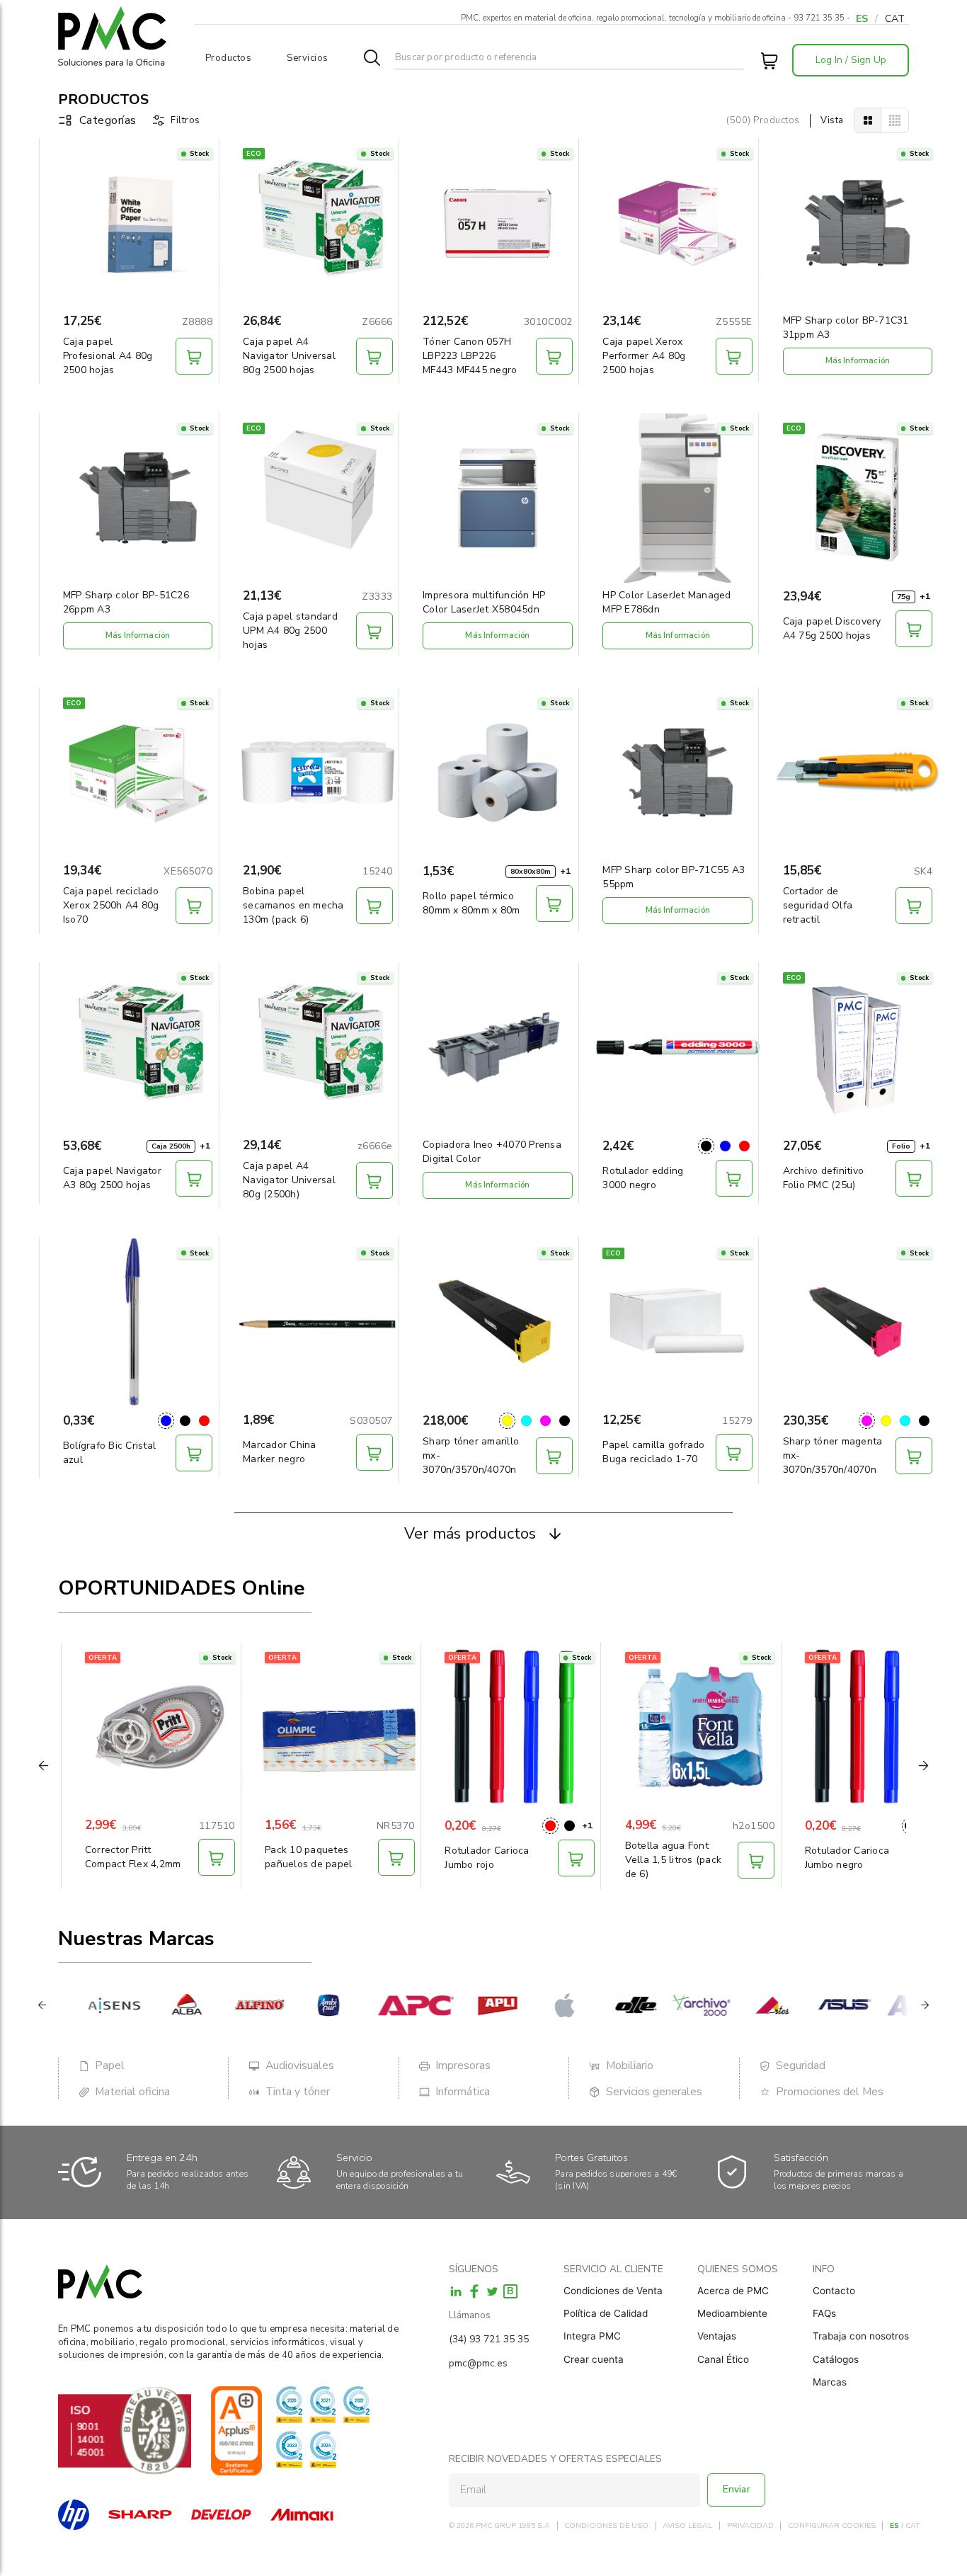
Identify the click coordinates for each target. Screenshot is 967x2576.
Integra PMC (592, 2336)
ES (862, 19)
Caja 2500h (171, 1146)
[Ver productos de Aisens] (90, 2005)
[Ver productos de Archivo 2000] (677, 2005)
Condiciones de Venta (613, 2291)
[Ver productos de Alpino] (235, 2005)
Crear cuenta (594, 2359)
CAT (895, 19)
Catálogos (836, 2359)
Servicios (308, 58)
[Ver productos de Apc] (391, 2005)
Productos (229, 58)
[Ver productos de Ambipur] (308, 2005)
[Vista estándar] (868, 120)
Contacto (834, 2291)
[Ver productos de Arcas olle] (612, 2005)
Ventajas (717, 2336)
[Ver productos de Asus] (822, 2005)
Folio (901, 1146)
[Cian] (526, 1421)
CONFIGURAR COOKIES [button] (832, 2526)
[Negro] (706, 1146)
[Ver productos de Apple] (546, 2005)
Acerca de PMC (733, 2291)
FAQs (824, 2313)
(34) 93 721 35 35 (489, 2339)
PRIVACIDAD (750, 2526)
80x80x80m (531, 872)
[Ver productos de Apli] (473, 2005)
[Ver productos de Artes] (749, 2005)
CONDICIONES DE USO (606, 2526)
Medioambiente (732, 2313)
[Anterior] (42, 2005)
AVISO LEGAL (687, 2526)
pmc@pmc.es (478, 2363)
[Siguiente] (925, 2005)
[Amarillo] (507, 1421)
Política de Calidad (606, 2313)
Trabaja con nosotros (861, 2336)
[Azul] (725, 1146)
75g (904, 597)
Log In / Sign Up (851, 60)
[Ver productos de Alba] (162, 2005)
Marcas (830, 2382)
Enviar (737, 2489)
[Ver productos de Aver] (894, 2005)
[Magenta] (545, 1421)
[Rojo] (744, 1146)
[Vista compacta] (895, 120)
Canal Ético (723, 2359)
